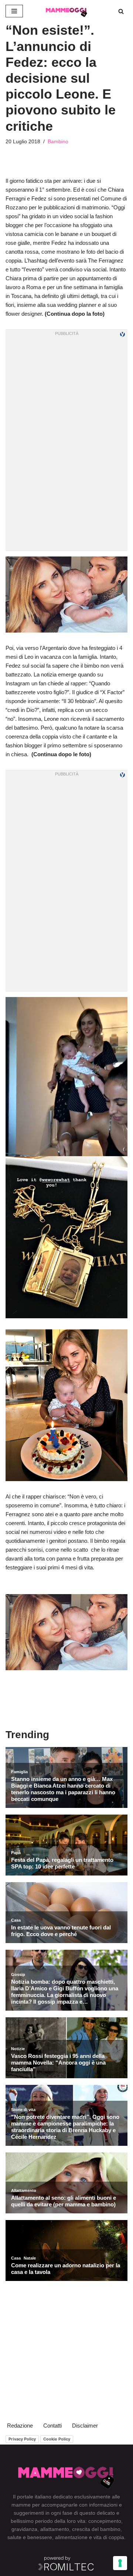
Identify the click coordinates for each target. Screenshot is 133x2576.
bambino (110, 2529)
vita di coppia (109, 2537)
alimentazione (71, 2537)
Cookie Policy (57, 2439)
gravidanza (24, 2529)
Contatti (52, 2426)
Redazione (20, 2426)
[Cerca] (121, 11)
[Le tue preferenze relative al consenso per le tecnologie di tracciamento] (120, 2563)
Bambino (58, 142)
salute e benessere (30, 2537)
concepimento (105, 2521)
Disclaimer (85, 2426)
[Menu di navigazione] (14, 11)
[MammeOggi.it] (66, 11)
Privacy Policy (22, 2439)
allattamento (55, 2529)
